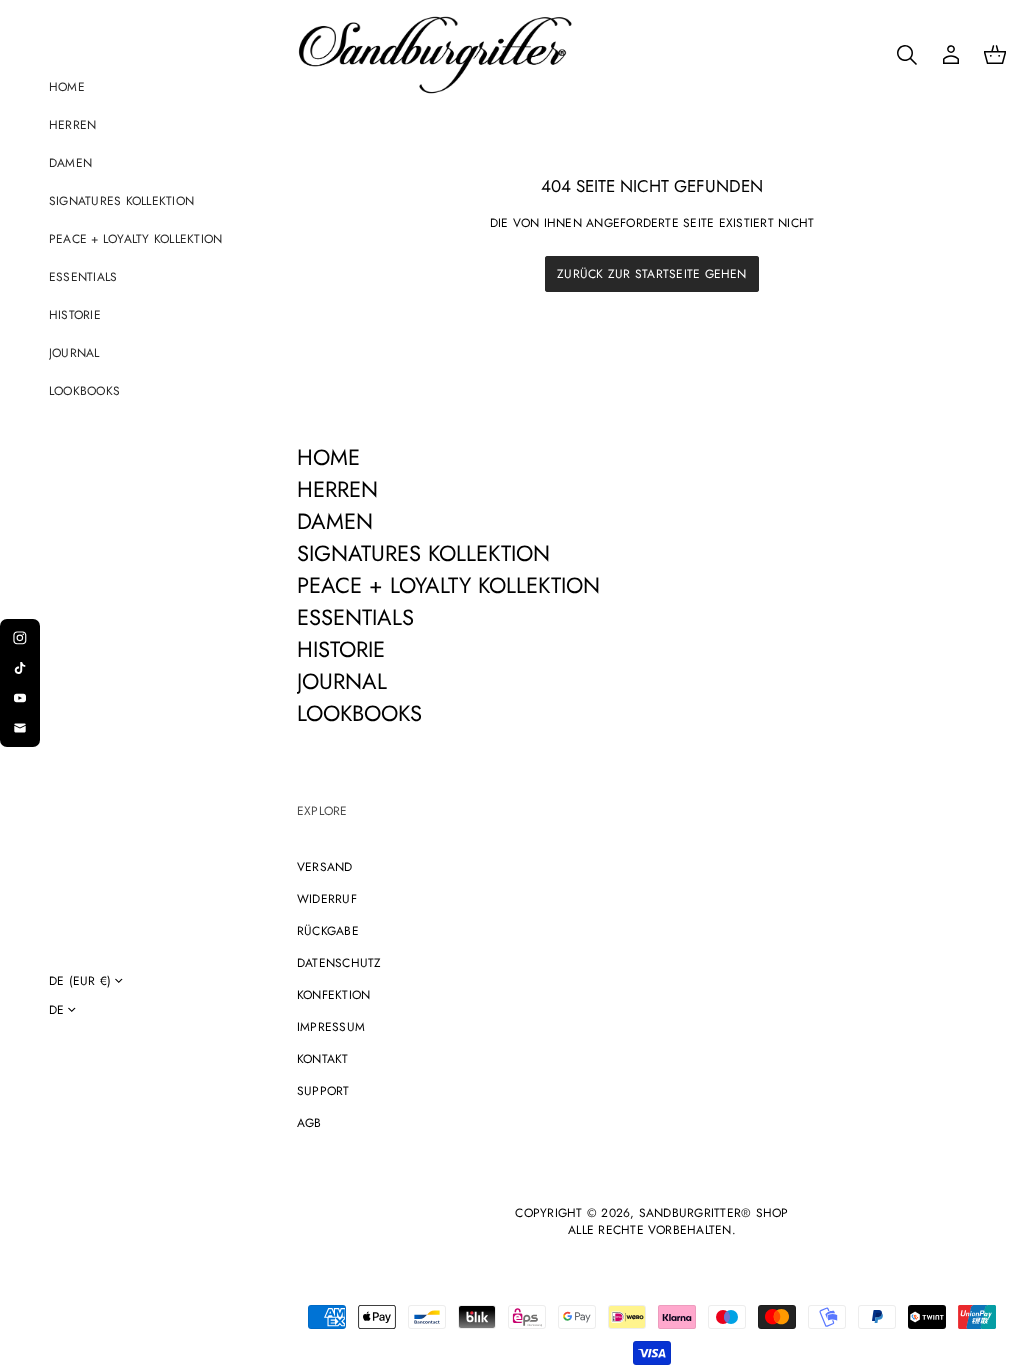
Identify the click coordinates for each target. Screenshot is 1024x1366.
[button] (907, 55)
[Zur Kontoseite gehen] (951, 55)
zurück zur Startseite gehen (651, 274)
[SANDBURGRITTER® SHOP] (435, 55)
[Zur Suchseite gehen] (907, 55)
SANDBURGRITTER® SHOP (714, 1213)
